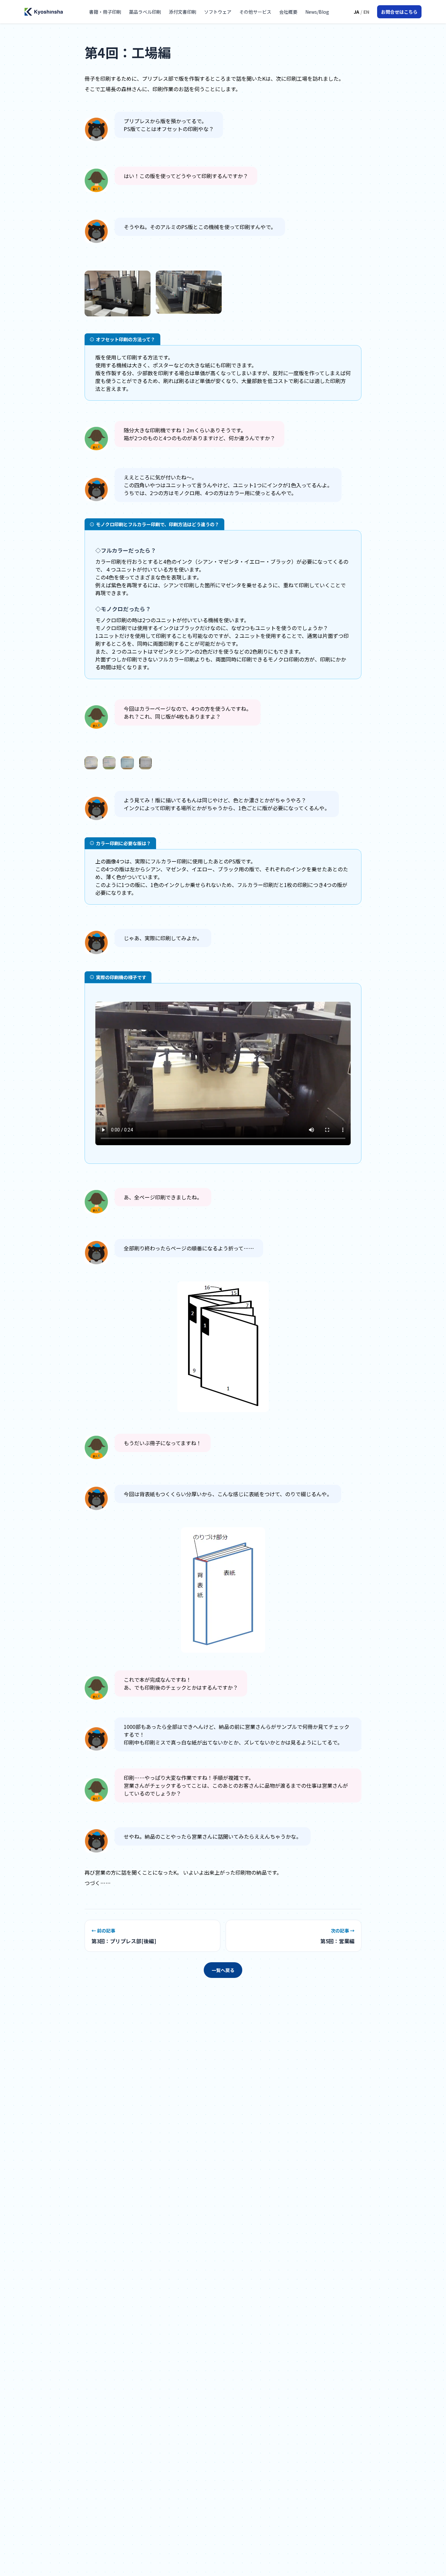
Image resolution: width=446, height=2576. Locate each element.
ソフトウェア (218, 12)
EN (366, 12)
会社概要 (288, 12)
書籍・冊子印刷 (105, 12)
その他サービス (255, 12)
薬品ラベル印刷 (145, 12)
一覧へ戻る (223, 1970)
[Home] (44, 12)
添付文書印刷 (183, 12)
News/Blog (317, 12)
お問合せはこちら (399, 12)
